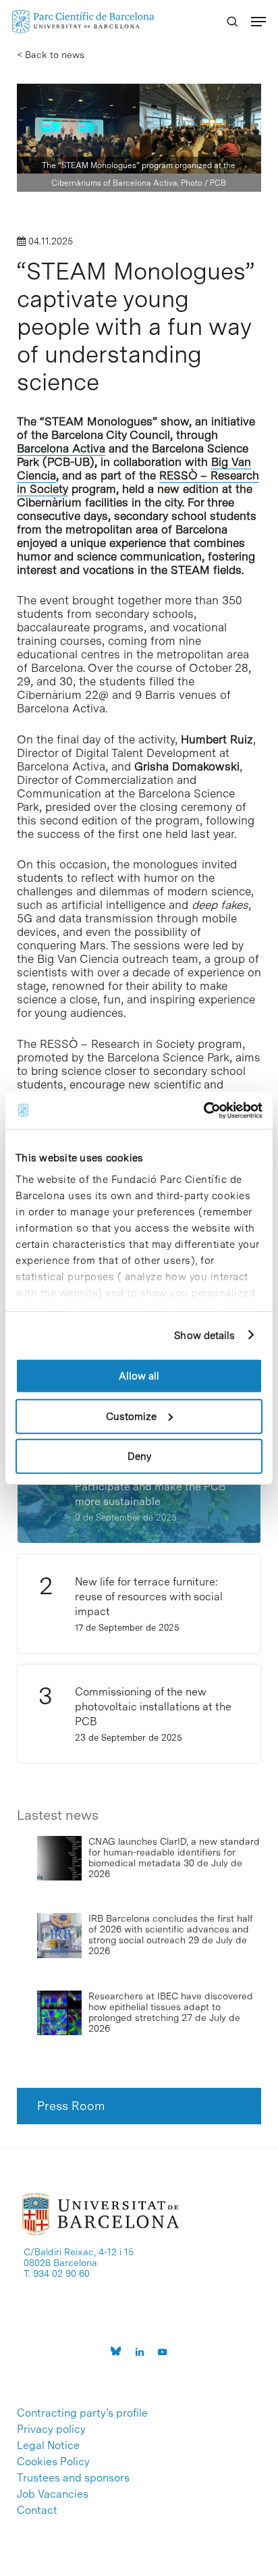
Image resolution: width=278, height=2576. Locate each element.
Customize (131, 1416)
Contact (37, 2511)
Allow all (139, 1376)
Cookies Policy (53, 2462)
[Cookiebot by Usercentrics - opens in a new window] (203, 1110)
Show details (204, 1335)
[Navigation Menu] (258, 22)
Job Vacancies (53, 2494)
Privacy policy (51, 2429)
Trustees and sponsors (73, 2478)
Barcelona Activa (61, 448)
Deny (139, 1456)
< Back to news (51, 55)
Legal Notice (48, 2446)
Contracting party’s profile (82, 2413)
